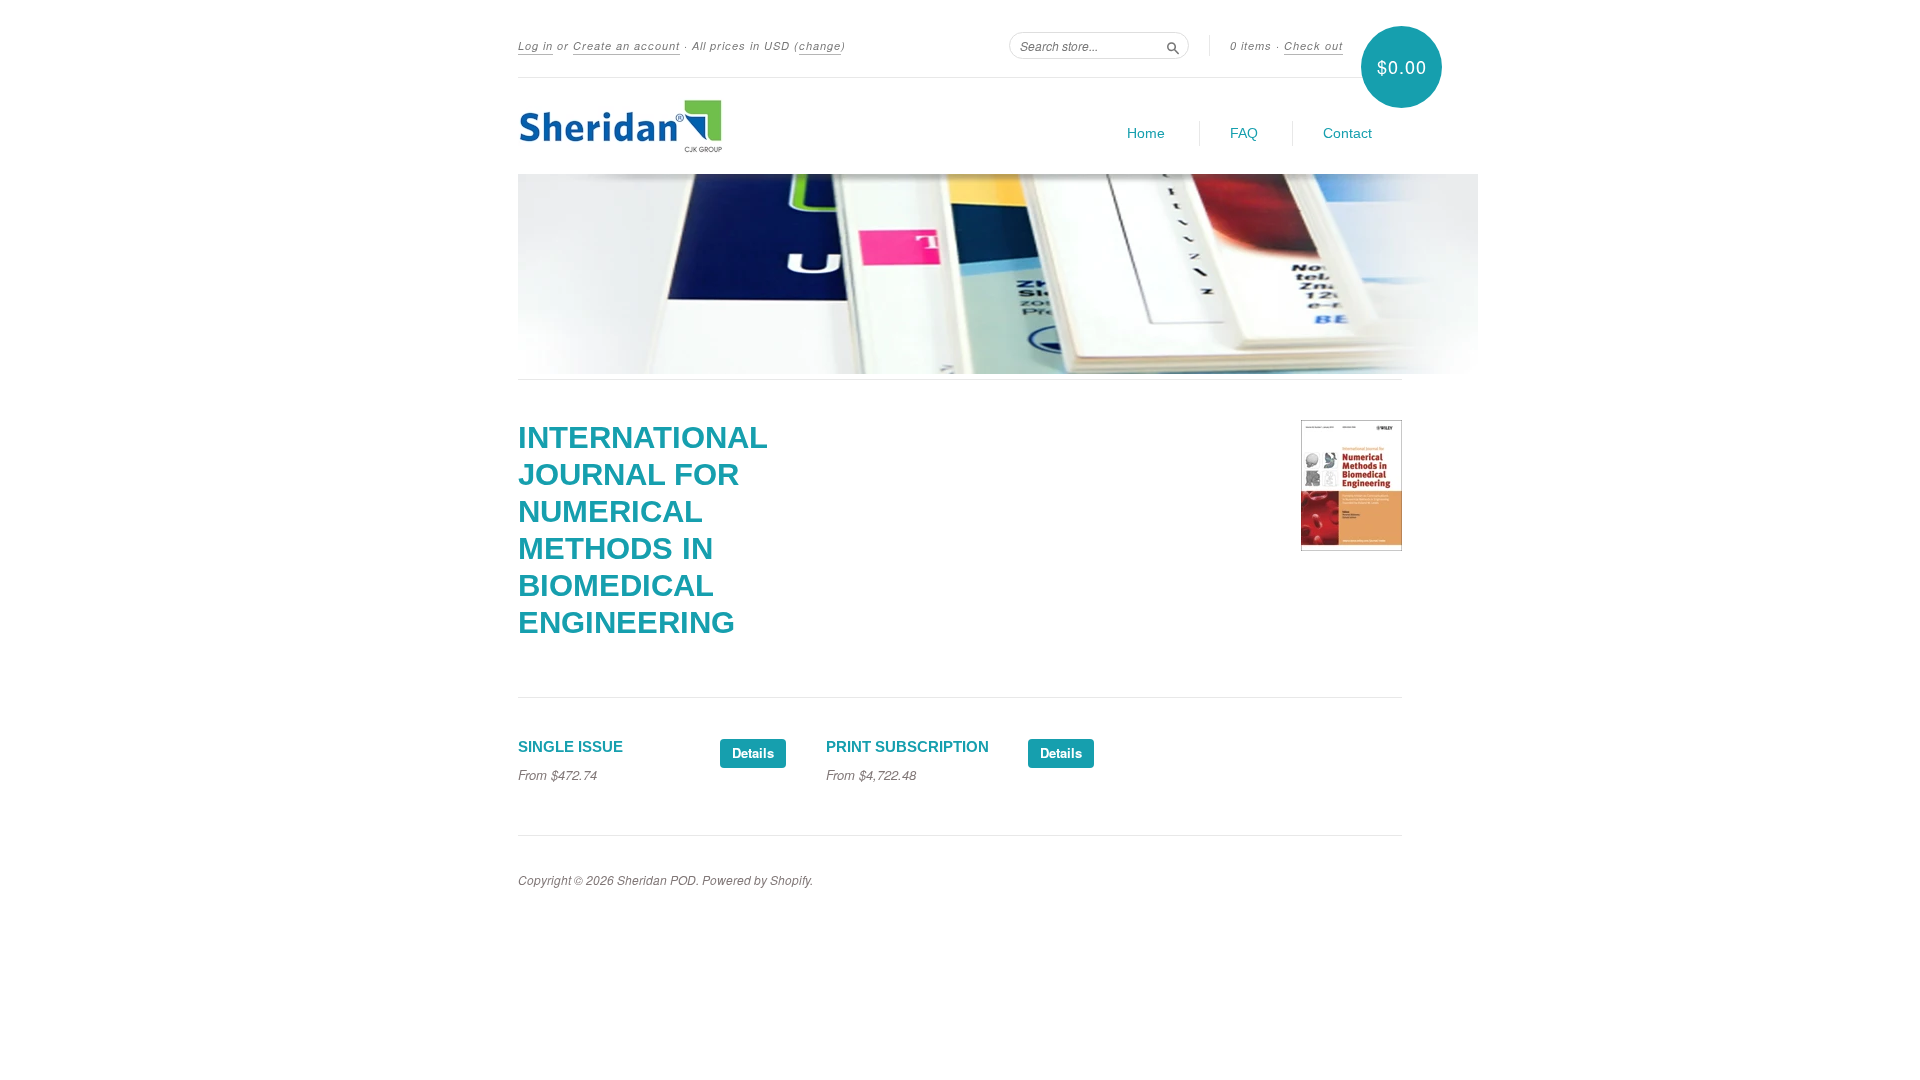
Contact (1347, 133)
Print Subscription (907, 747)
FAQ (1244, 133)
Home (1146, 133)
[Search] (1173, 45)
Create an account (626, 45)
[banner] (702, 126)
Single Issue (570, 747)
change (820, 45)
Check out (1313, 45)
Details (753, 752)
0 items (1251, 45)
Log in (535, 45)
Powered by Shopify (756, 879)
